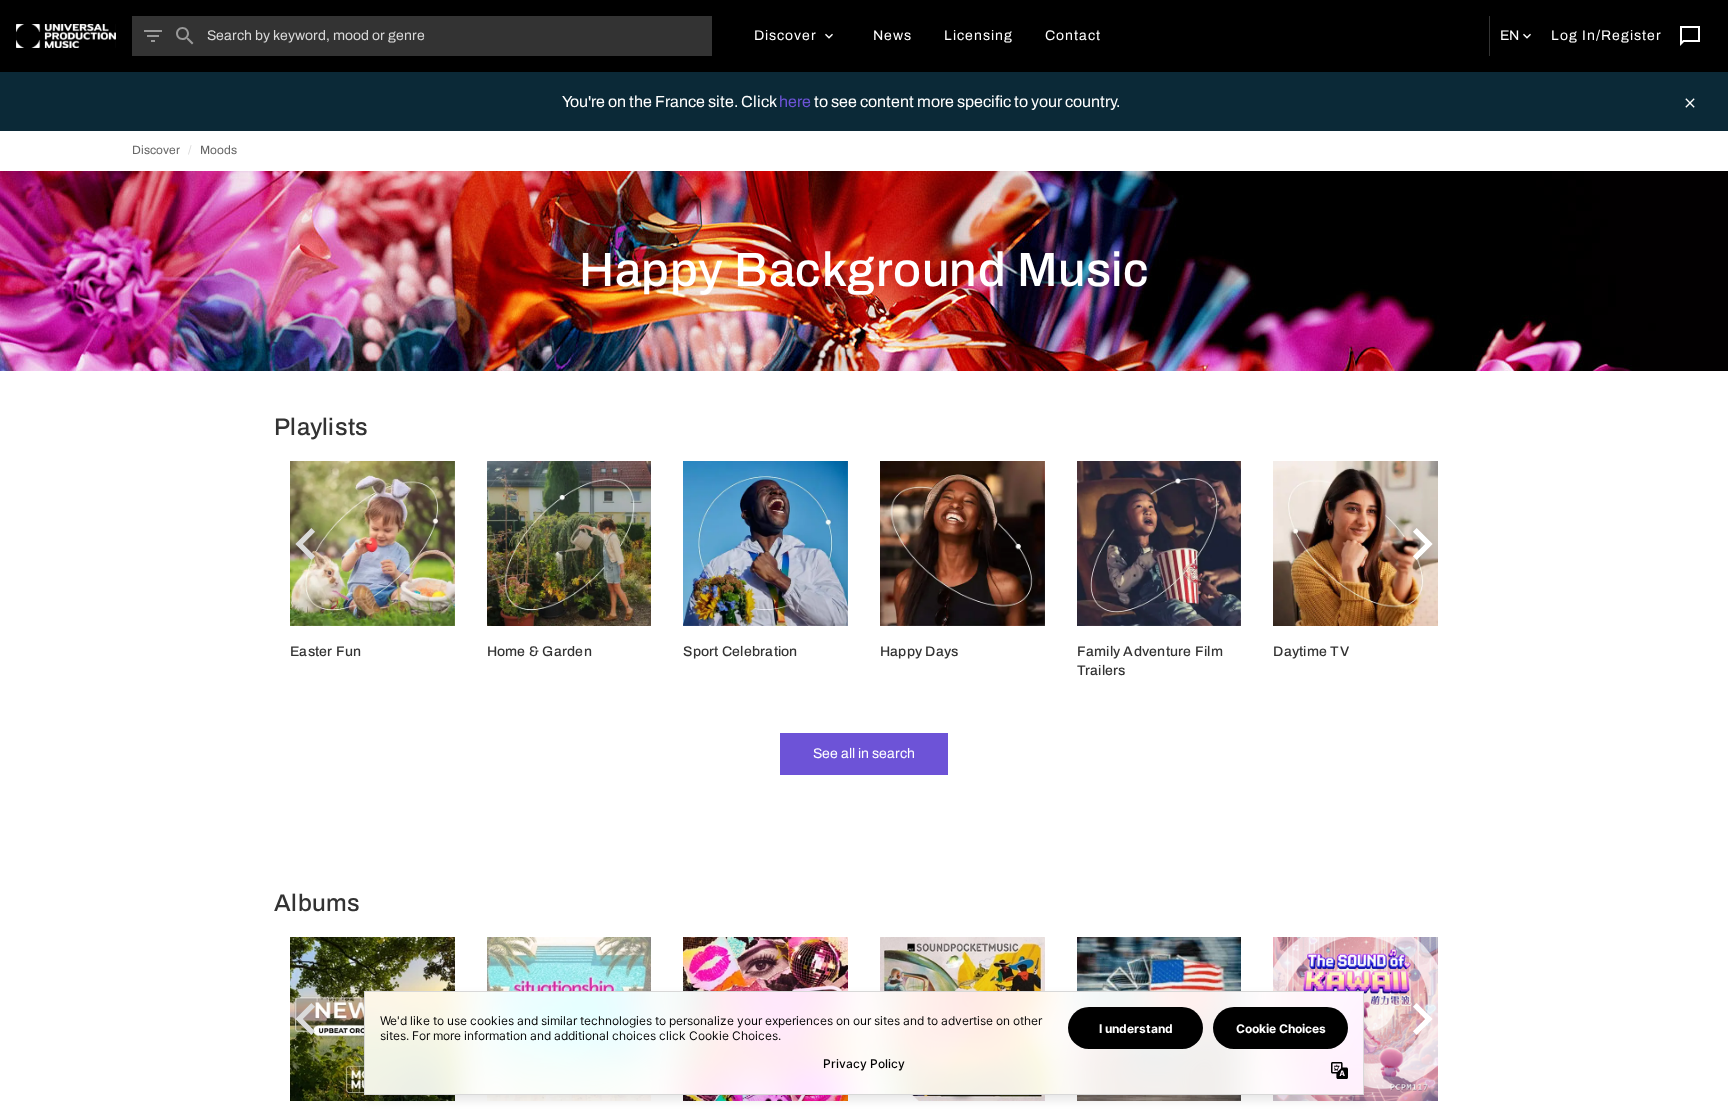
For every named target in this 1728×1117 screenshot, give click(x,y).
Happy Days (919, 651)
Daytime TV (1311, 651)
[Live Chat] (1690, 36)
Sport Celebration (740, 651)
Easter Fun (326, 651)
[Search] (185, 36)
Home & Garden (539, 651)
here (796, 101)
